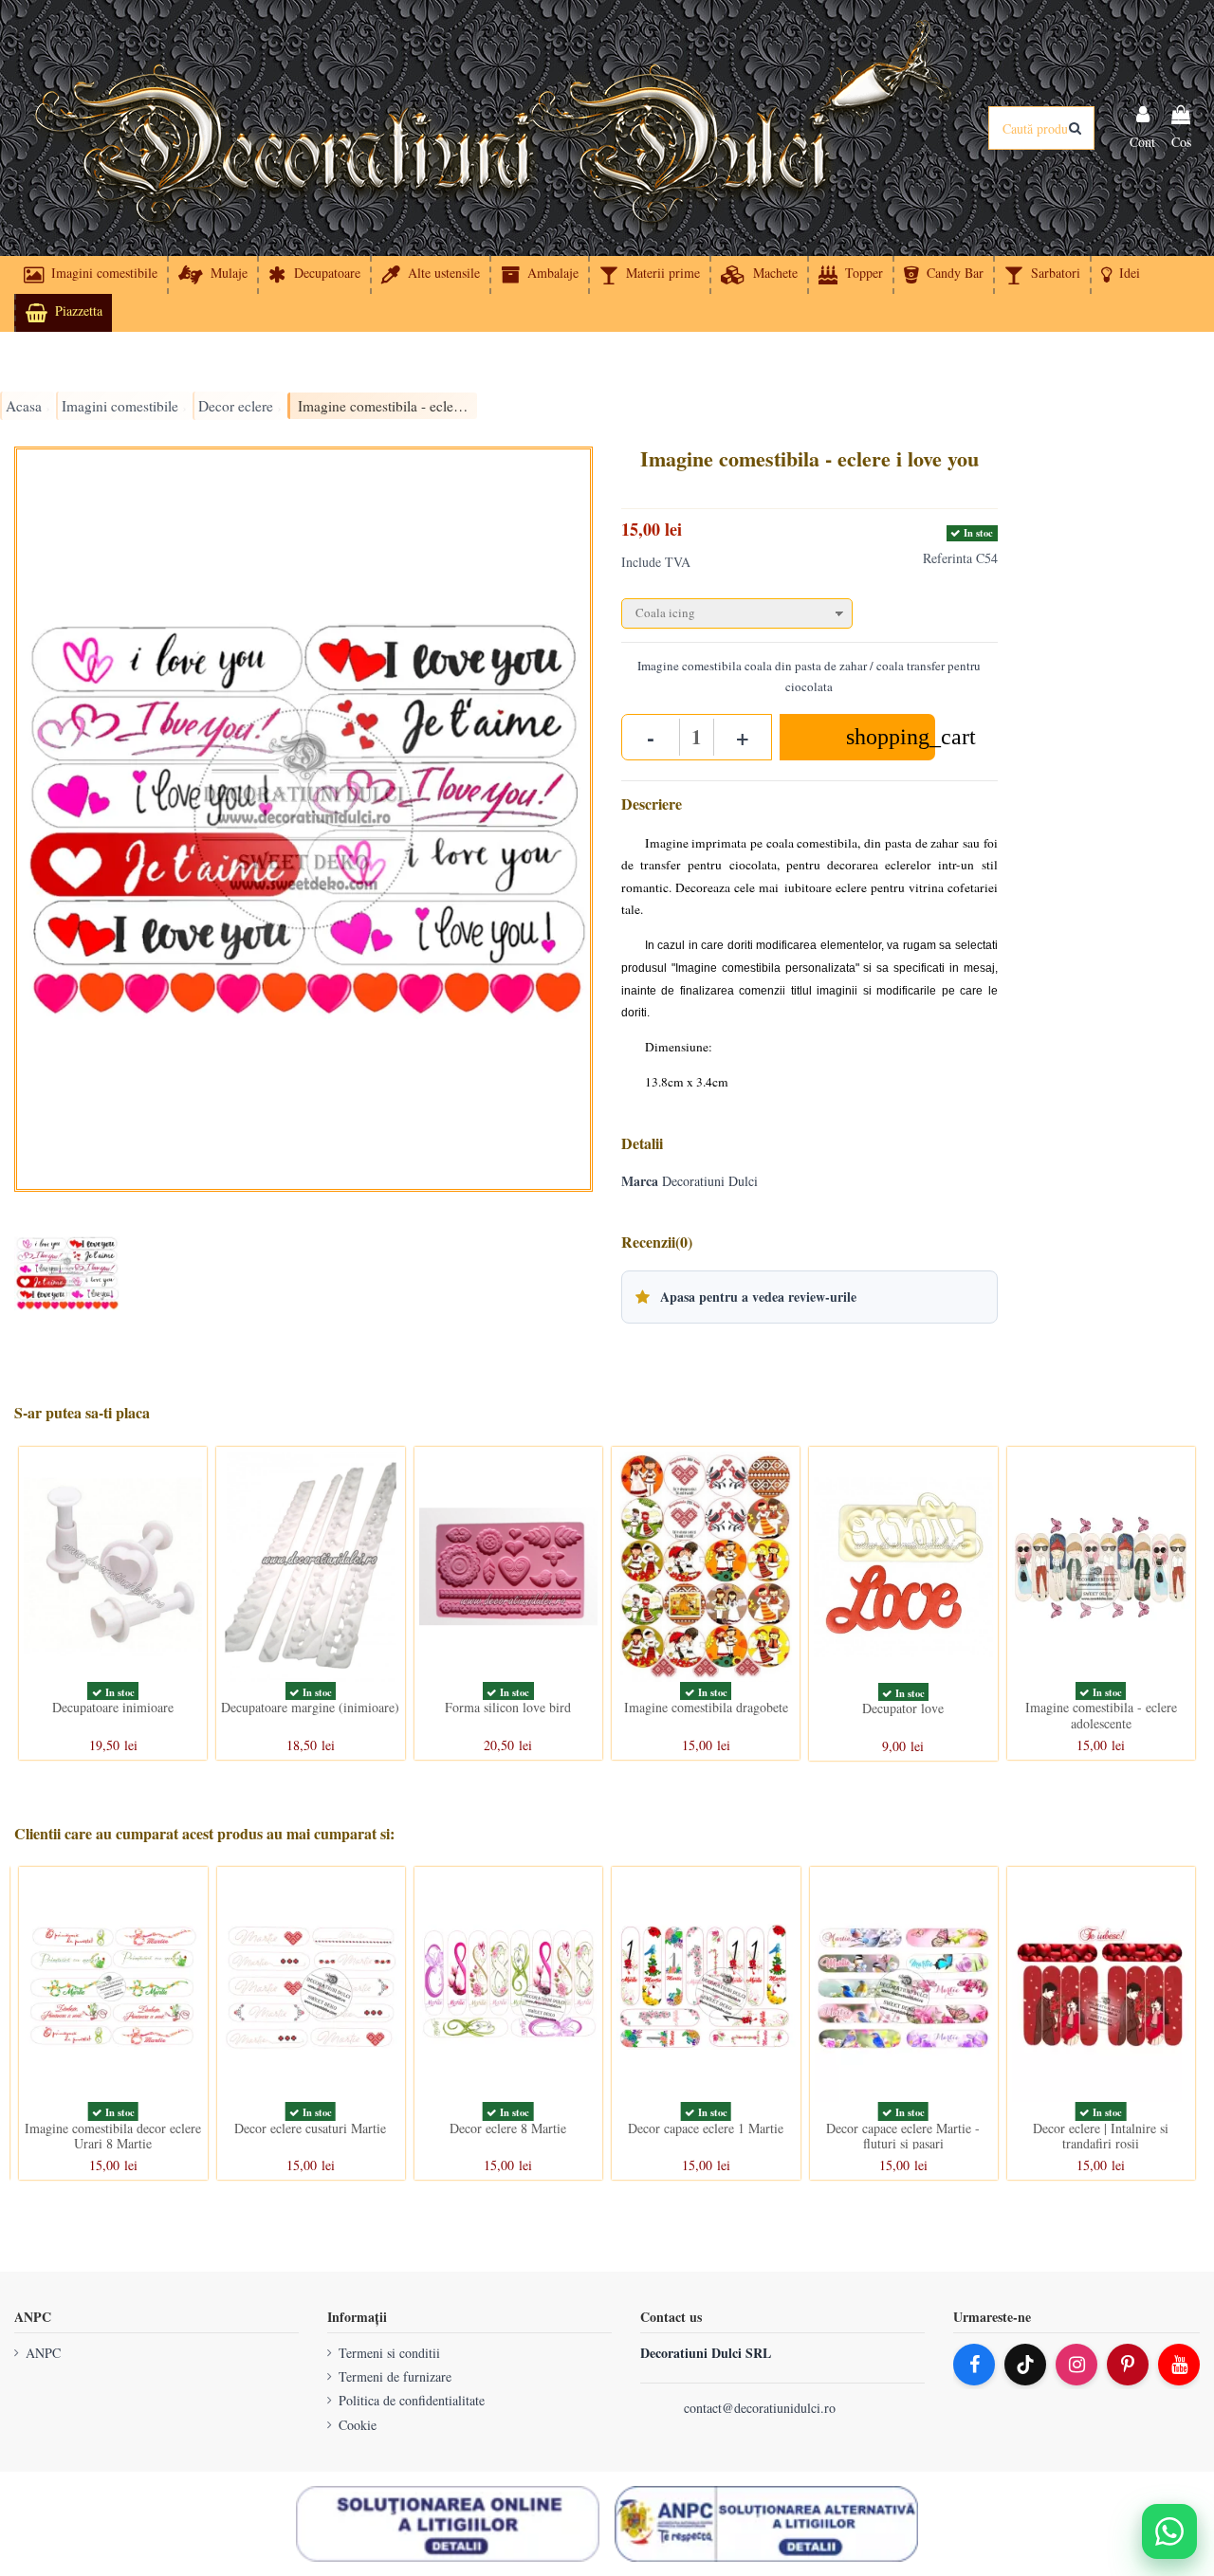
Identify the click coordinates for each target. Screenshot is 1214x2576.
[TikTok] (1025, 2365)
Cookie (358, 2425)
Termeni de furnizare (395, 2376)
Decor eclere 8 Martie (508, 2128)
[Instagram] (1076, 2365)
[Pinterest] (1128, 2365)
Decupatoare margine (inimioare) (310, 1707)
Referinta (947, 558)
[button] (1120, 275)
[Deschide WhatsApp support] (1169, 2531)
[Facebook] (974, 2365)
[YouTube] (1179, 2365)
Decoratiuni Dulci (710, 1181)
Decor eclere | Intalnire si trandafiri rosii (1101, 2136)
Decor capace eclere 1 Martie (706, 2128)
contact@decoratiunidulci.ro (760, 2408)
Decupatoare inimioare (113, 1707)
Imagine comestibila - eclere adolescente (1101, 1715)
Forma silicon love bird (508, 1707)
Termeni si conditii (389, 2353)
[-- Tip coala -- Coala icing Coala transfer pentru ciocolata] (809, 609)
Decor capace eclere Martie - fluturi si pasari (903, 2136)
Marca (640, 1181)
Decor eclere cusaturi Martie (310, 2128)
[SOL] (448, 2524)
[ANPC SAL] (766, 2524)
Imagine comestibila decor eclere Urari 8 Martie (113, 2136)
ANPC (43, 2353)
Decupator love (903, 1708)
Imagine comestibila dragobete (706, 1707)
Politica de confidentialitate (412, 2400)
